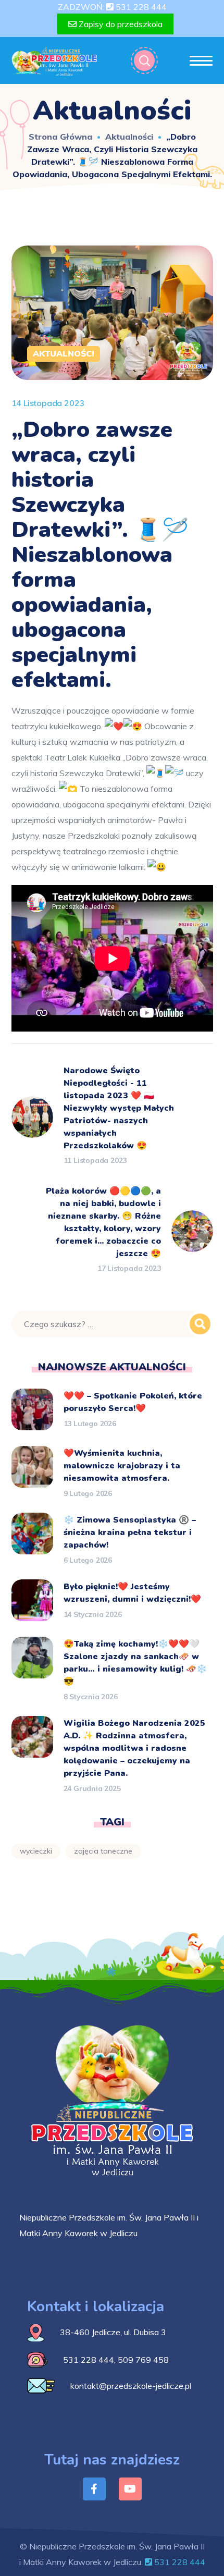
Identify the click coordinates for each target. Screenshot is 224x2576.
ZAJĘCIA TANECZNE (103, 1851)
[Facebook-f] (94, 2489)
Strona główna (60, 137)
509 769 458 (143, 2360)
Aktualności (129, 137)
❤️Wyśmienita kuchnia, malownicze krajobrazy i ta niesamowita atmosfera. (122, 1466)
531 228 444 (140, 7)
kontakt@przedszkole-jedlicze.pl (131, 2386)
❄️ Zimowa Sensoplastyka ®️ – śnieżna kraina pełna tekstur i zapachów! (130, 1532)
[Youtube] (130, 2489)
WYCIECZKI (36, 1851)
